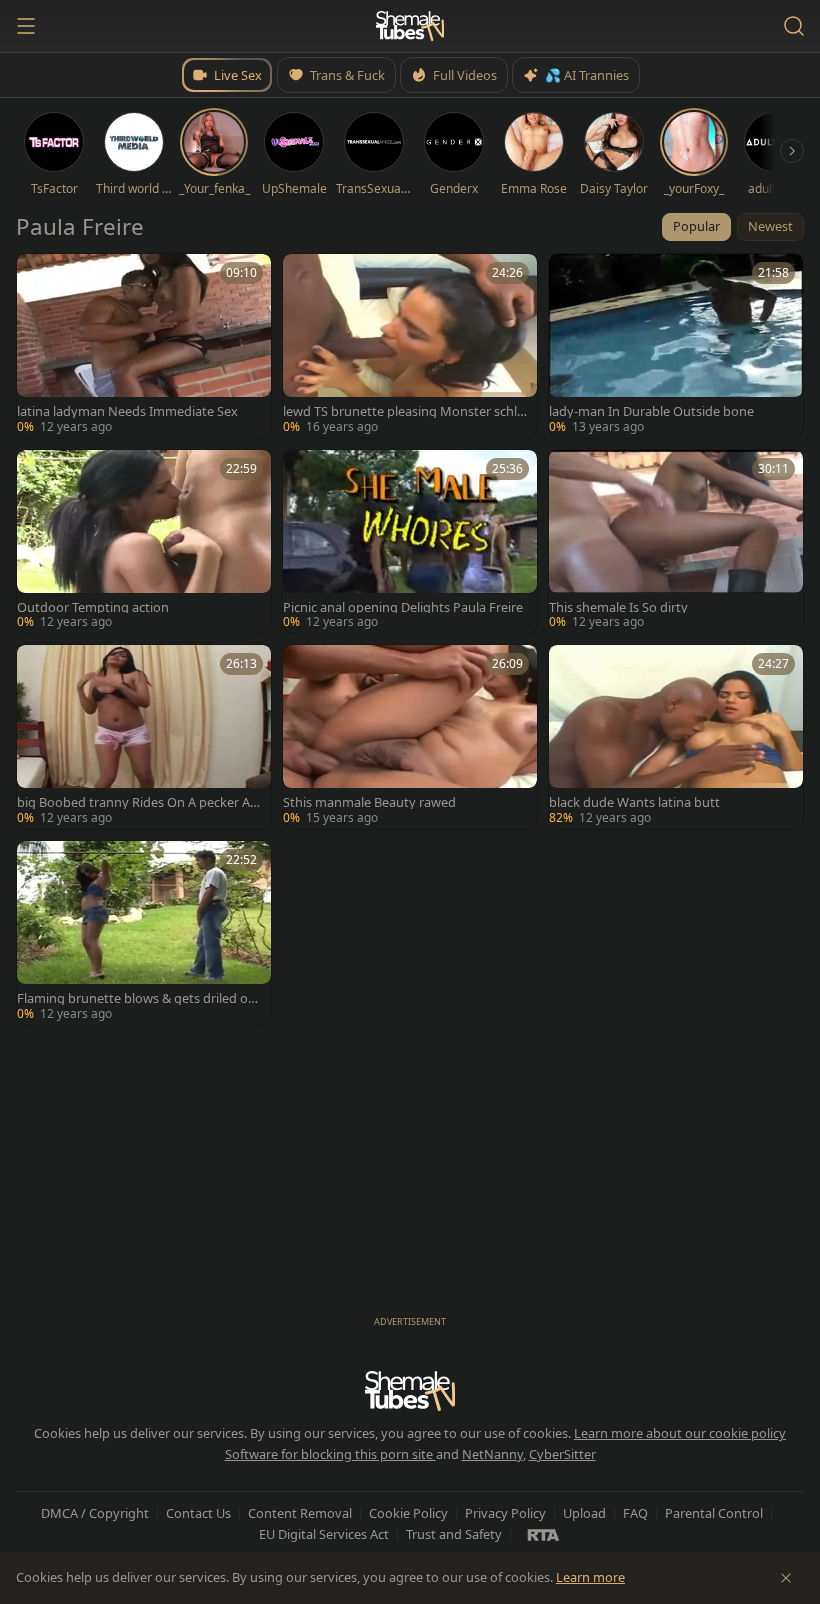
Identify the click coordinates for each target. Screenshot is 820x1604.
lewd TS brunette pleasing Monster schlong (404, 411)
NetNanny (492, 1454)
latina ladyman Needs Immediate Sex (127, 411)
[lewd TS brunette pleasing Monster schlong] (410, 346)
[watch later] (39, 276)
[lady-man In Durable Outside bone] (676, 346)
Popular (696, 226)
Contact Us (198, 1513)
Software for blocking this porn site (330, 1454)
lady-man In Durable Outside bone (651, 411)
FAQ (635, 1513)
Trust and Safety (454, 1534)
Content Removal (300, 1513)
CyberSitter (562, 1454)
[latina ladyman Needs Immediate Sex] (144, 346)
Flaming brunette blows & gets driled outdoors (139, 998)
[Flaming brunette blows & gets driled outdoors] (144, 933)
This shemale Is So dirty (618, 607)
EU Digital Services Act (324, 1534)
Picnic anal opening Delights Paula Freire (403, 607)
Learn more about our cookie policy (680, 1433)
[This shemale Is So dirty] (676, 542)
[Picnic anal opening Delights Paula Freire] (410, 542)
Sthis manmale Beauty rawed (369, 802)
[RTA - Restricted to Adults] (543, 1534)
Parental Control (714, 1513)
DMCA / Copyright (95, 1513)
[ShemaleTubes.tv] (410, 26)
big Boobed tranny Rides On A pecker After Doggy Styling (138, 802)
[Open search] (794, 26)
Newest (770, 226)
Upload (584, 1513)
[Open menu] (26, 26)
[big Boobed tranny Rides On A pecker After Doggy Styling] (144, 737)
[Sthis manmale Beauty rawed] (410, 737)
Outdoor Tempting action (93, 607)
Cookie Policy (408, 1513)
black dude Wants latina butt (634, 802)
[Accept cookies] (786, 1578)
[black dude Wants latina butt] (676, 737)
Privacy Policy (505, 1513)
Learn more (590, 1577)
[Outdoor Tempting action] (144, 542)
